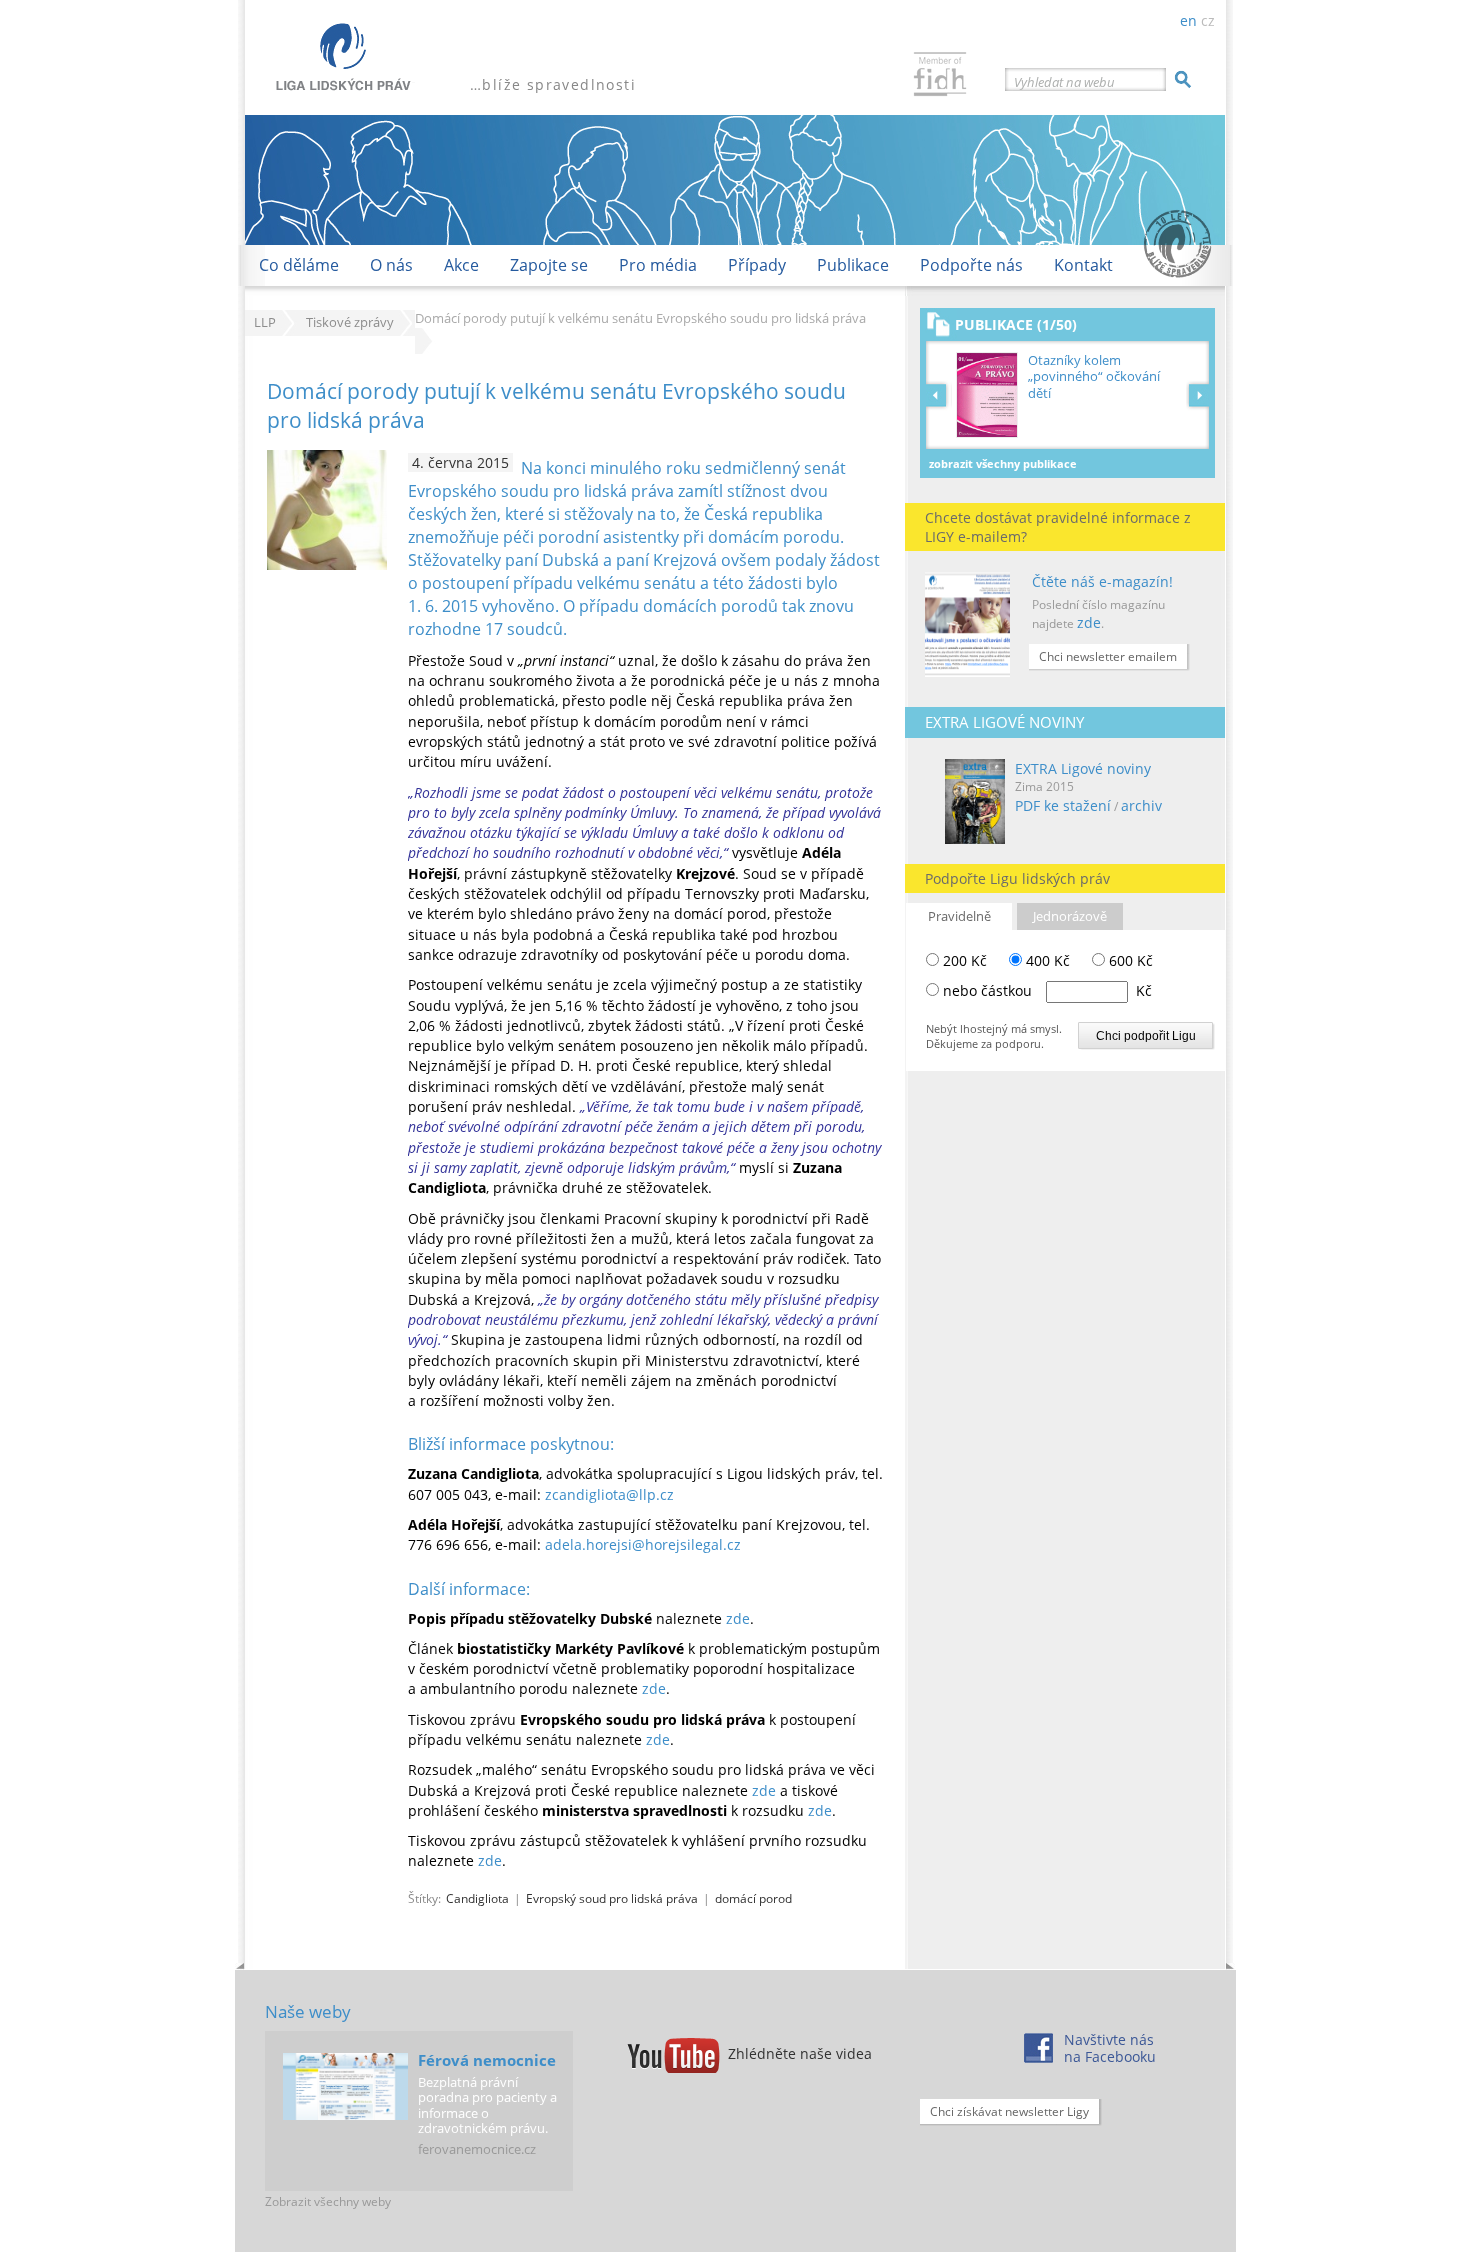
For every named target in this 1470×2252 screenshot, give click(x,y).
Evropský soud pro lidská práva (612, 1898)
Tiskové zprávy (350, 322)
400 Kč (1046, 960)
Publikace (853, 265)
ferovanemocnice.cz (477, 2149)
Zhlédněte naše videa (800, 2053)
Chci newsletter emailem (1108, 656)
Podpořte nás (971, 265)
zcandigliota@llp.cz (609, 1494)
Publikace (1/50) (1016, 324)
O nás (391, 265)
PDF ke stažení (1063, 805)
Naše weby (308, 2011)
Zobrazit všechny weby (328, 2201)
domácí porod (753, 1898)
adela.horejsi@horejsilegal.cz (643, 1544)
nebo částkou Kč (1047, 990)
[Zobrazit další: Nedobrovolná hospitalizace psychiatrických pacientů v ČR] (1199, 395)
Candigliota (477, 1898)
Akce (461, 265)
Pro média (658, 265)
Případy (757, 265)
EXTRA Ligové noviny (1083, 768)
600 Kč (1129, 960)
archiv (1141, 805)
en (1188, 20)
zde (1089, 622)
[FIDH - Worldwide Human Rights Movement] (940, 76)
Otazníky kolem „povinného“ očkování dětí (1094, 376)
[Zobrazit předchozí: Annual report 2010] (939, 395)
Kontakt (1083, 265)
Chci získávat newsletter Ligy (1009, 2111)
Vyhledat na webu (1064, 82)
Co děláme (299, 265)
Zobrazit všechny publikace (1003, 463)
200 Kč (963, 960)
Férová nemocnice (487, 2060)
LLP (265, 322)
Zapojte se (549, 265)
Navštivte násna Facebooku (1110, 2048)
